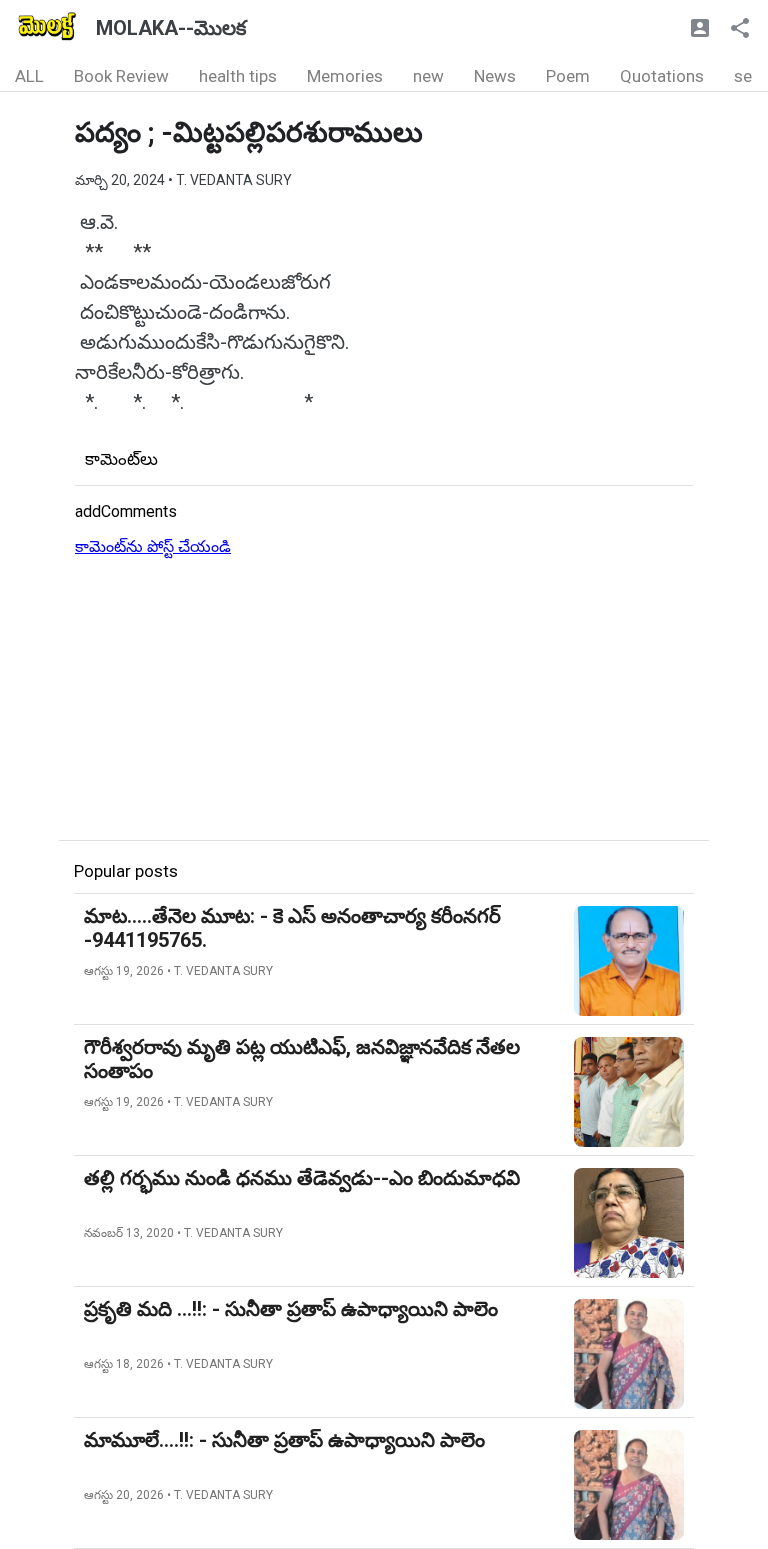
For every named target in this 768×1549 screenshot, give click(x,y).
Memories (345, 76)
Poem (568, 76)
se (743, 76)
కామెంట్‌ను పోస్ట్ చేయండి (153, 546)
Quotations (662, 76)
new (428, 76)
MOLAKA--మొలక (171, 28)
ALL (29, 76)
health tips (238, 76)
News (495, 76)
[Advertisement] (384, 700)
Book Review (121, 76)
